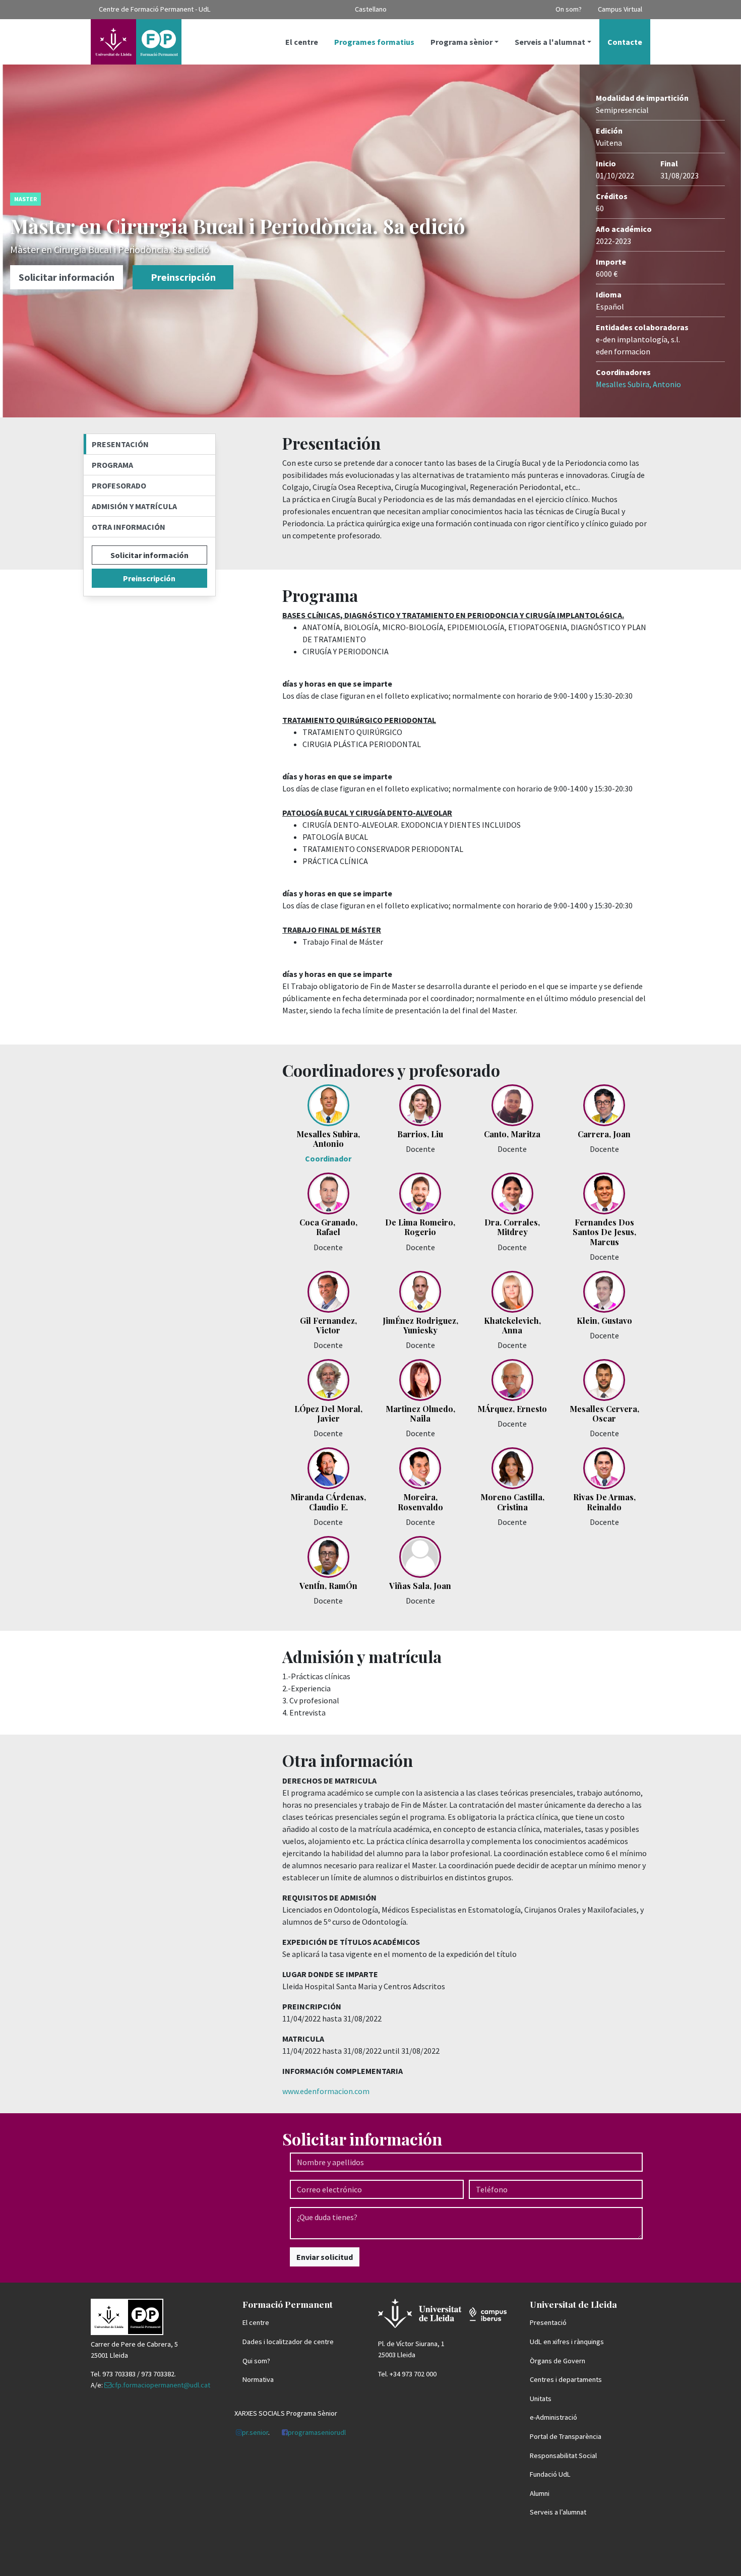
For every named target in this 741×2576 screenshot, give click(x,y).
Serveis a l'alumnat (550, 42)
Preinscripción (183, 277)
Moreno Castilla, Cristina (512, 1502)
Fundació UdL (550, 2474)
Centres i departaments (566, 2379)
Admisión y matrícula (134, 506)
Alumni (540, 2493)
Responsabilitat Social (563, 2456)
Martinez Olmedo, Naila (420, 1414)
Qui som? (256, 2361)
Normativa (258, 2379)
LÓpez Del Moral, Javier (328, 1414)
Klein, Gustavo (604, 1321)
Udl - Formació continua (136, 42)
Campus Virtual (620, 9)
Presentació (548, 2322)
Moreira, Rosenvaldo (420, 1502)
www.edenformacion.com (326, 2091)
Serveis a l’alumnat (558, 2512)
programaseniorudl (317, 2432)
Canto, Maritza (512, 1134)
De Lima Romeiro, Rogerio (420, 1227)
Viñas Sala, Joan (420, 1586)
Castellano (371, 9)
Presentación (120, 444)
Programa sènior (461, 42)
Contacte (625, 42)
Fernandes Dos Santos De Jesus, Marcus (604, 1232)
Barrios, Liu (420, 1134)
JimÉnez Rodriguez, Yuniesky (420, 1325)
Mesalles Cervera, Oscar (604, 1414)
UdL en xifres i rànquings (567, 2342)
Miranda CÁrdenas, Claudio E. (328, 1502)
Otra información (129, 527)
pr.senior (255, 2432)
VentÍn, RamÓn (328, 1586)
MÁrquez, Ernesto (512, 1409)
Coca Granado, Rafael (328, 1227)
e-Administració (553, 2417)
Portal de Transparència (566, 2436)
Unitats (541, 2399)
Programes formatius (374, 42)
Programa (112, 465)
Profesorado (119, 485)
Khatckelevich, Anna (512, 1325)
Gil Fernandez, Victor (328, 1325)
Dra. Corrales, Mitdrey (512, 1227)
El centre (302, 42)
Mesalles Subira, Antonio (638, 384)
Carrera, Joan (604, 1134)
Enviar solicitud (325, 2257)
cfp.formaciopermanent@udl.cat (161, 2385)
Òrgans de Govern (558, 2361)
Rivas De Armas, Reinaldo (604, 1502)
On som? (569, 9)
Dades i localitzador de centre (288, 2342)
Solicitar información (67, 277)
